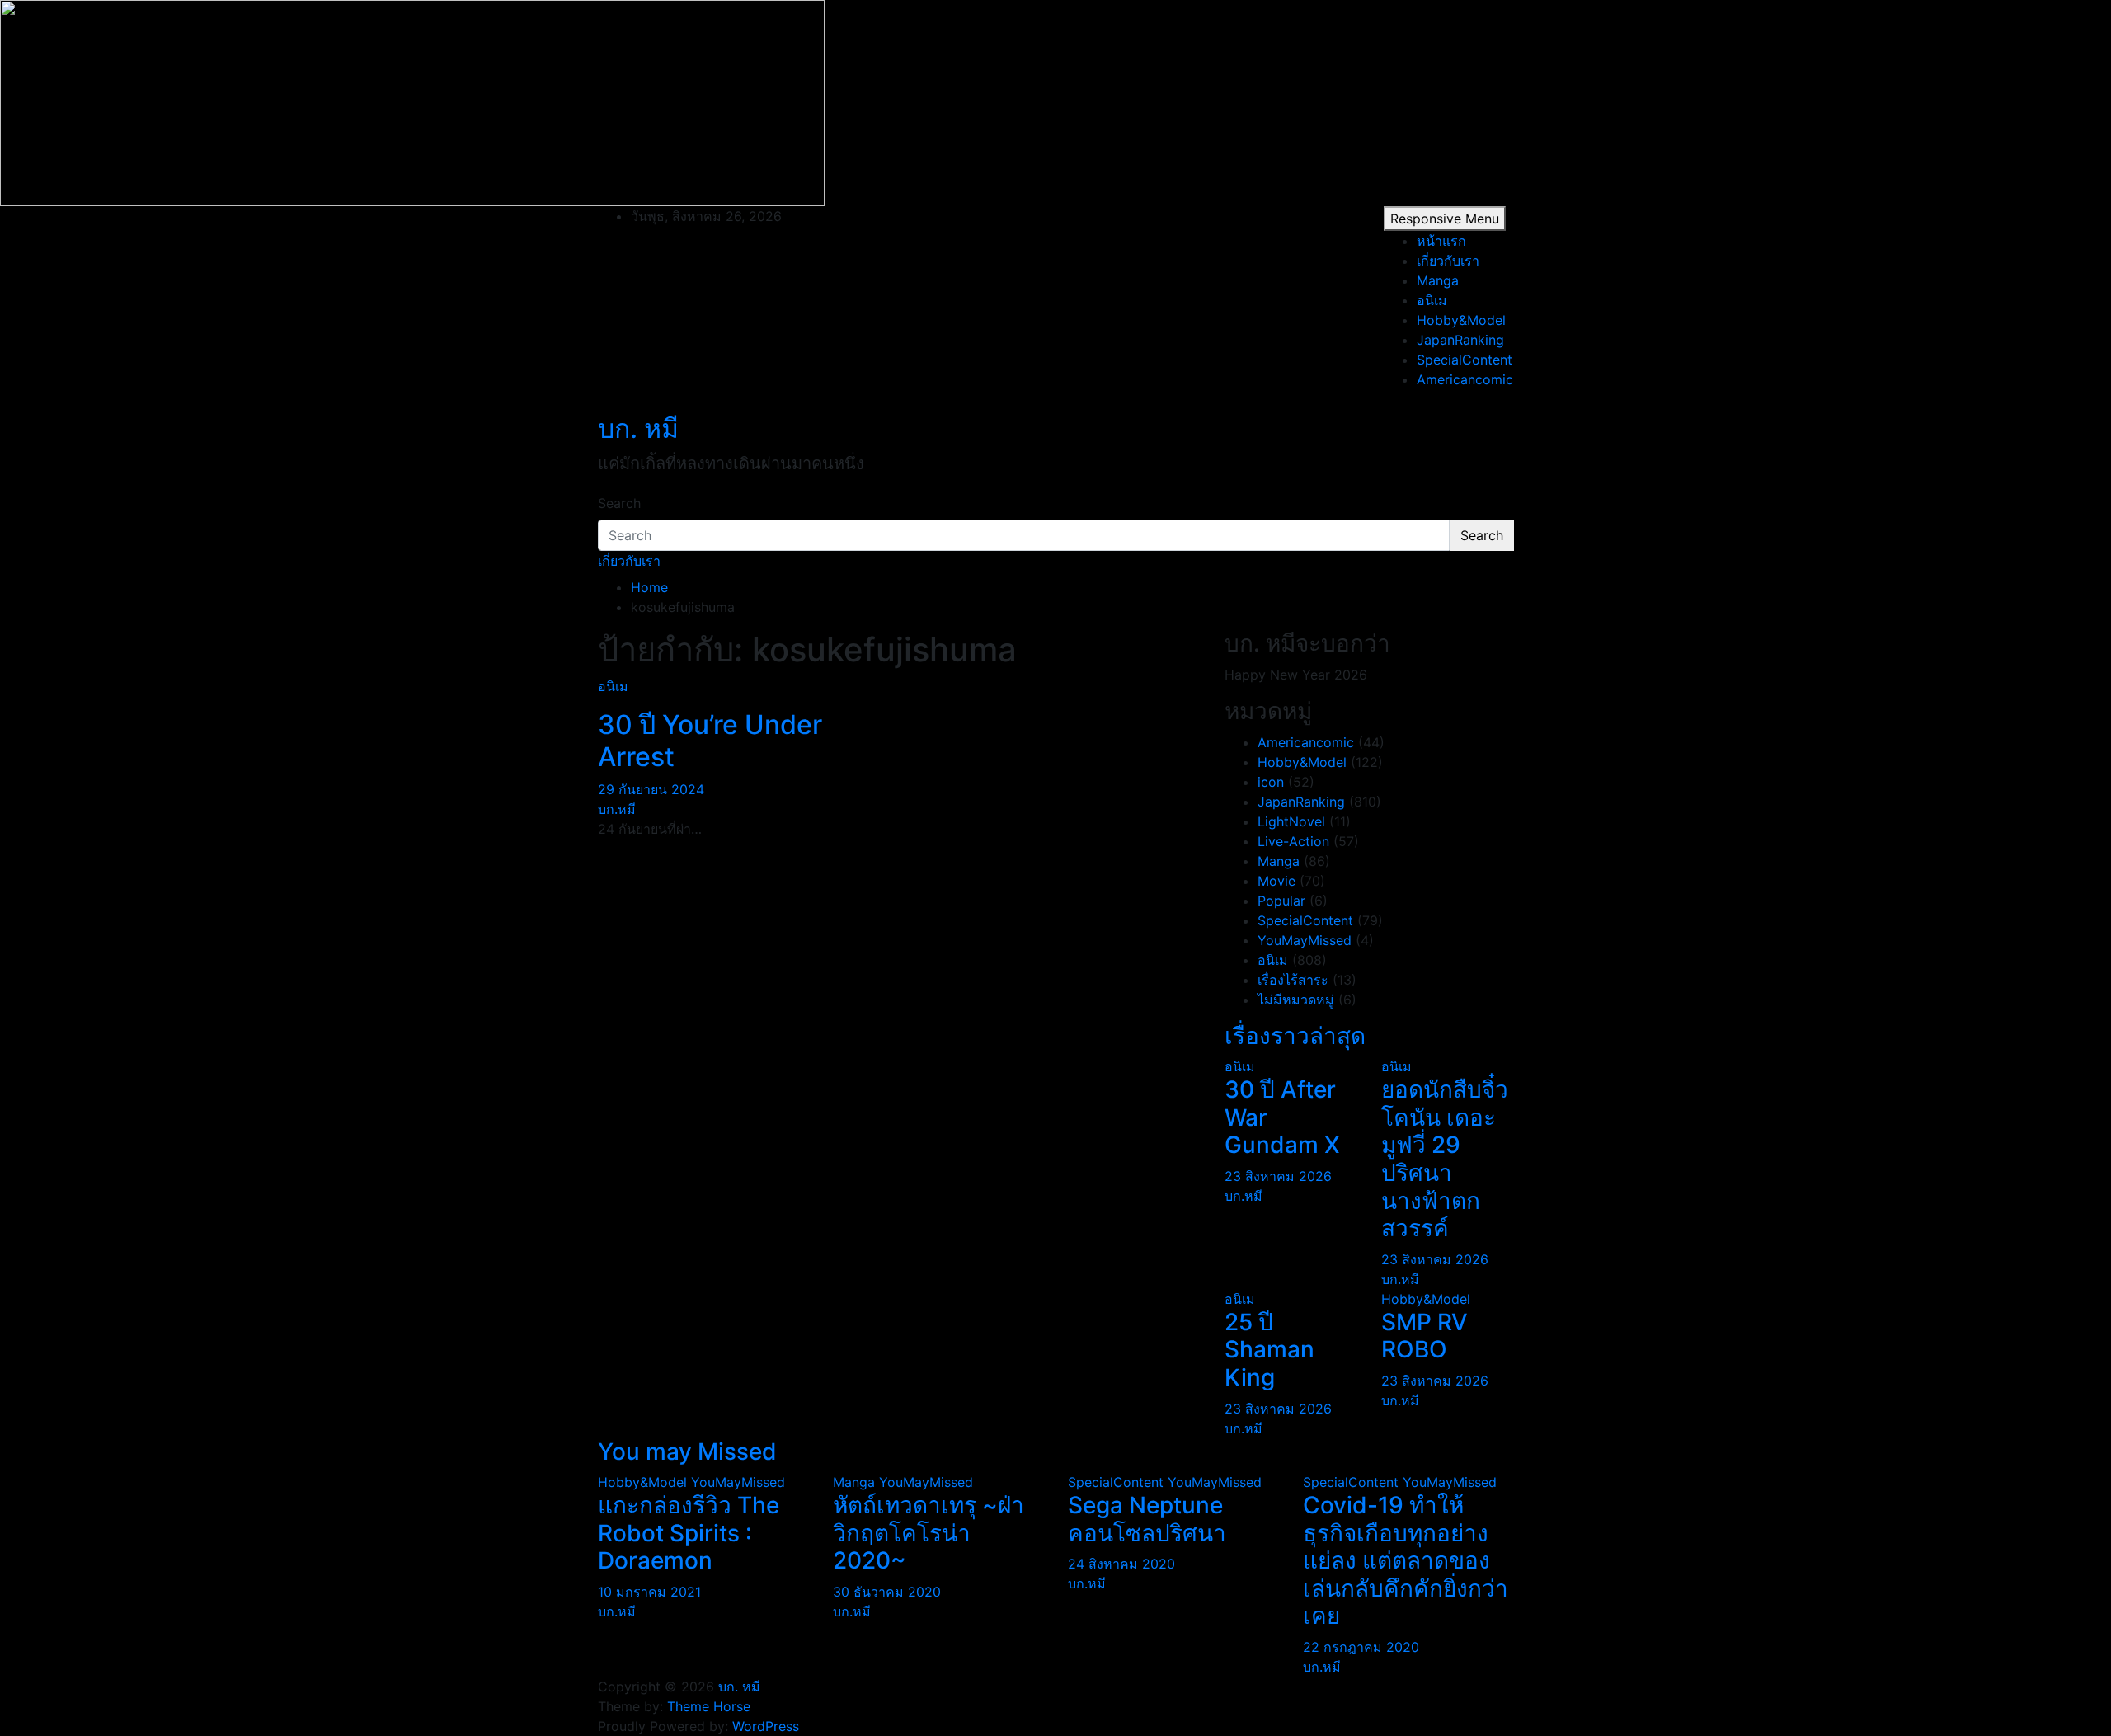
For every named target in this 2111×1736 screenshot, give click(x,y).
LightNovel (1291, 821)
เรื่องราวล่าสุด (1295, 1036)
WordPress (766, 1726)
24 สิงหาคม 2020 (1121, 1564)
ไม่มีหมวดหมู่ (1296, 1000)
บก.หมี (617, 809)
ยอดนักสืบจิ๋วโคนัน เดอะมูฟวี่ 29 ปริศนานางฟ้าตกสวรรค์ (1445, 1159)
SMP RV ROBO (1425, 1336)
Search (619, 503)
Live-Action (1293, 841)
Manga (1438, 280)
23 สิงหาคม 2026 (1278, 1176)
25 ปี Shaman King (1269, 1350)
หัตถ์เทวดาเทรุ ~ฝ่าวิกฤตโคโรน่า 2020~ (929, 1533)
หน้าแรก (1441, 241)
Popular (1281, 901)
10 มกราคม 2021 (649, 1592)
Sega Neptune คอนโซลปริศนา (1147, 1519)
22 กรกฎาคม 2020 (1361, 1647)
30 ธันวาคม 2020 (887, 1592)
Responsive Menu (1445, 219)
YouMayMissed (1305, 940)
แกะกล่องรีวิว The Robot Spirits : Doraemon (689, 1533)
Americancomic (1465, 379)
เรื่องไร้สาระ (1293, 980)
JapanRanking (1460, 340)
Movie (1276, 881)
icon (1271, 782)
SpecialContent (1465, 360)
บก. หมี (638, 428)
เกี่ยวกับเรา (1448, 261)
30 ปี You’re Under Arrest (710, 740)
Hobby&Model (1461, 320)
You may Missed (687, 1451)
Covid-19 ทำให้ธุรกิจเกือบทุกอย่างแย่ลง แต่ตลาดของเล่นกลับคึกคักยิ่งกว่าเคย (1406, 1560)
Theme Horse (709, 1706)
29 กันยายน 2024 (651, 789)
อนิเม (1432, 300)
